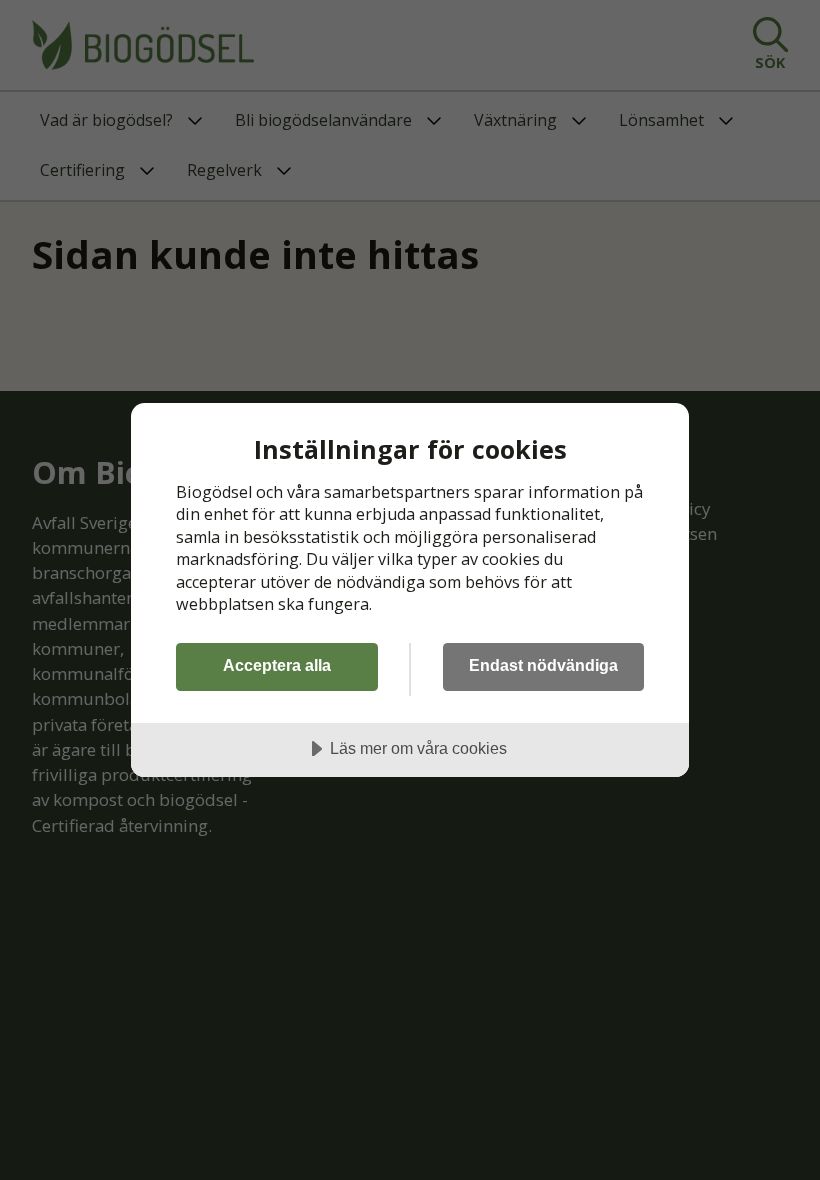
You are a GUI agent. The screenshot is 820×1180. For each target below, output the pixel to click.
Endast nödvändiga (543, 665)
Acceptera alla (277, 665)
